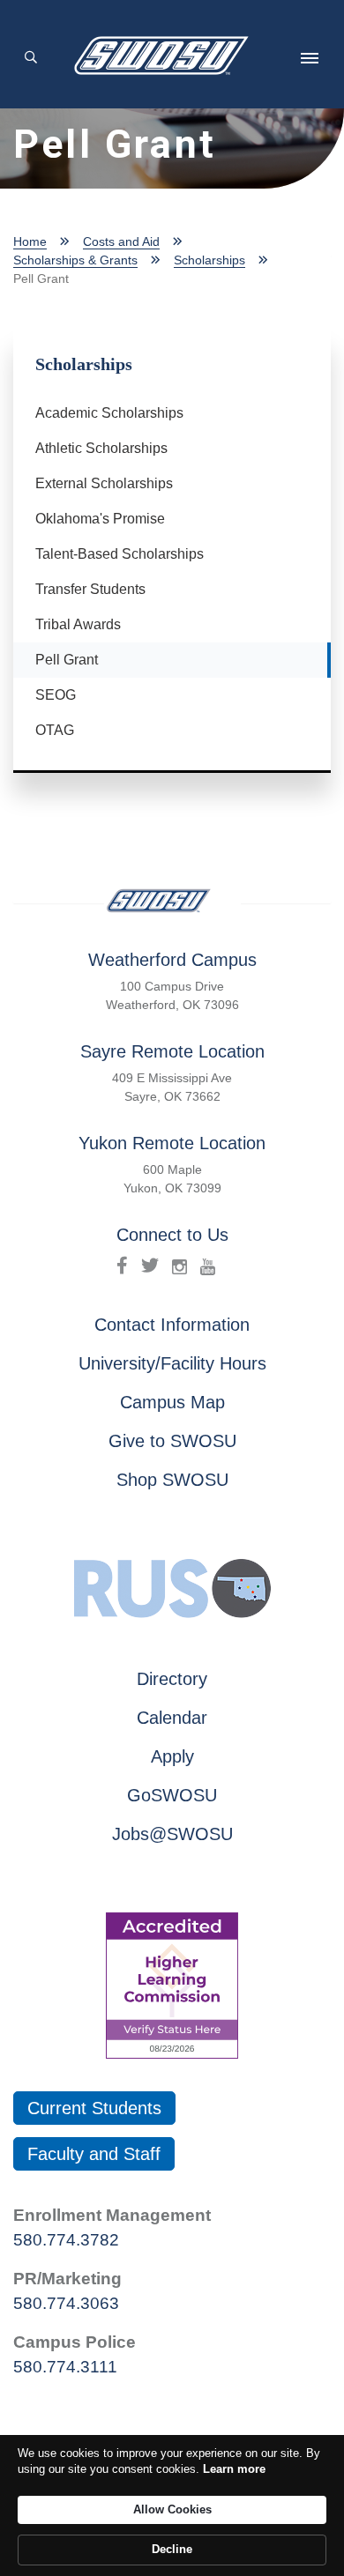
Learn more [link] (234, 2469)
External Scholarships (104, 483)
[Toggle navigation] (310, 58)
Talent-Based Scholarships (120, 554)
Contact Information (172, 1325)
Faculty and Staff (94, 2154)
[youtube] (208, 1266)
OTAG (55, 730)
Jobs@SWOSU (172, 1834)
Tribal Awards (78, 624)
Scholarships (209, 260)
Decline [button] (172, 2549)
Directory (172, 1679)
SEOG (56, 695)
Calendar (172, 1718)
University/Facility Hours (172, 1363)
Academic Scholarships (109, 413)
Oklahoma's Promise (100, 519)
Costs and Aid (121, 241)
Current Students (94, 2108)
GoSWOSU (172, 1795)
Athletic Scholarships (101, 448)
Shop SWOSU (172, 1480)
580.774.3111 (65, 2367)
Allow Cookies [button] (172, 2509)
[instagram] (179, 1266)
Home (30, 241)
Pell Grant (79, 659)
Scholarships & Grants (75, 260)
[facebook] (122, 1266)
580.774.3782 (66, 2240)
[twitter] (150, 1266)
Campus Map (172, 1402)
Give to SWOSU (172, 1441)
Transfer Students (90, 589)
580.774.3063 (66, 2303)
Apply (172, 1756)
